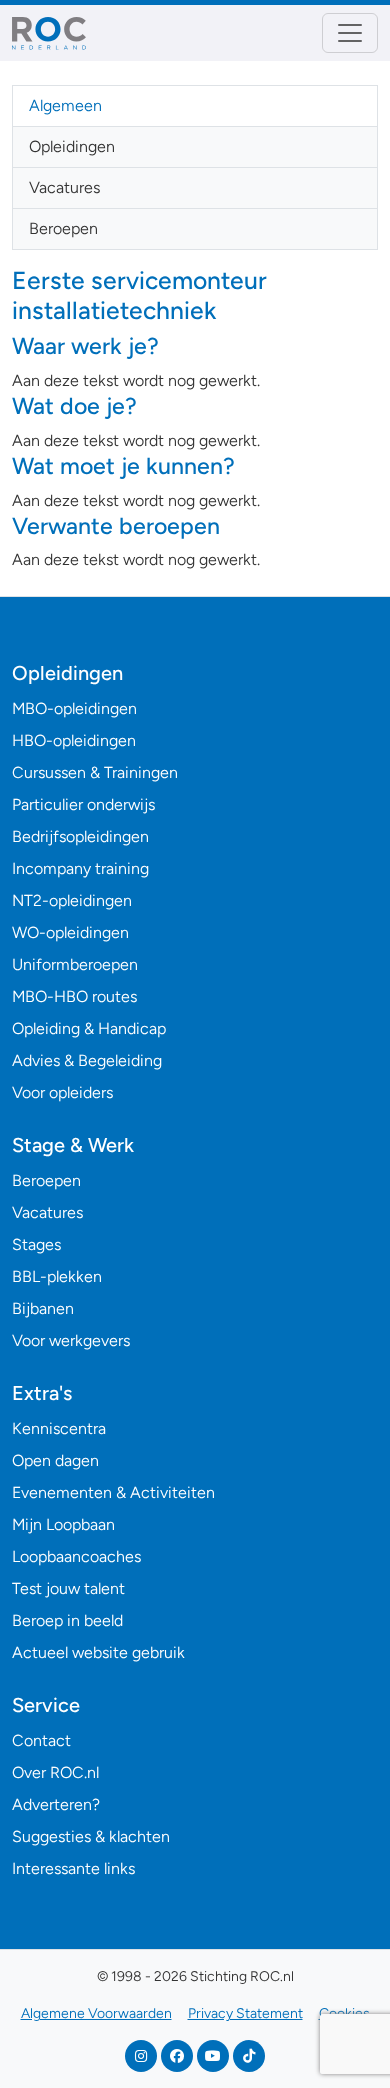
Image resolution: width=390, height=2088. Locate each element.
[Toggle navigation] (350, 33)
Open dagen (55, 1460)
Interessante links (73, 1868)
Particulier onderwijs (83, 804)
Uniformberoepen (75, 964)
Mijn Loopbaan (63, 1524)
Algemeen (65, 105)
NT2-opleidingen (72, 900)
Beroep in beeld (67, 1620)
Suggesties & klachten (91, 1836)
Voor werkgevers (71, 1340)
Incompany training (80, 868)
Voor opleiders (62, 1092)
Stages (36, 1244)
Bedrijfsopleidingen (80, 836)
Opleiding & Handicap (89, 1028)
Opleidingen (72, 146)
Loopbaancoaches (76, 1556)
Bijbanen (43, 1308)
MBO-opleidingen (74, 708)
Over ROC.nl (55, 1772)
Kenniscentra (59, 1428)
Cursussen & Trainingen (95, 772)
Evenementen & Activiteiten (113, 1492)
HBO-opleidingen (74, 740)
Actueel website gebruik (98, 1652)
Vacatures (64, 187)
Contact (41, 1740)
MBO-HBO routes (74, 996)
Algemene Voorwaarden (96, 2013)
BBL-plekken (57, 1276)
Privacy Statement (245, 2013)
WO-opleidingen (70, 932)
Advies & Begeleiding (87, 1060)
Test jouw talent (68, 1588)
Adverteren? (56, 1804)
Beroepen (63, 228)
